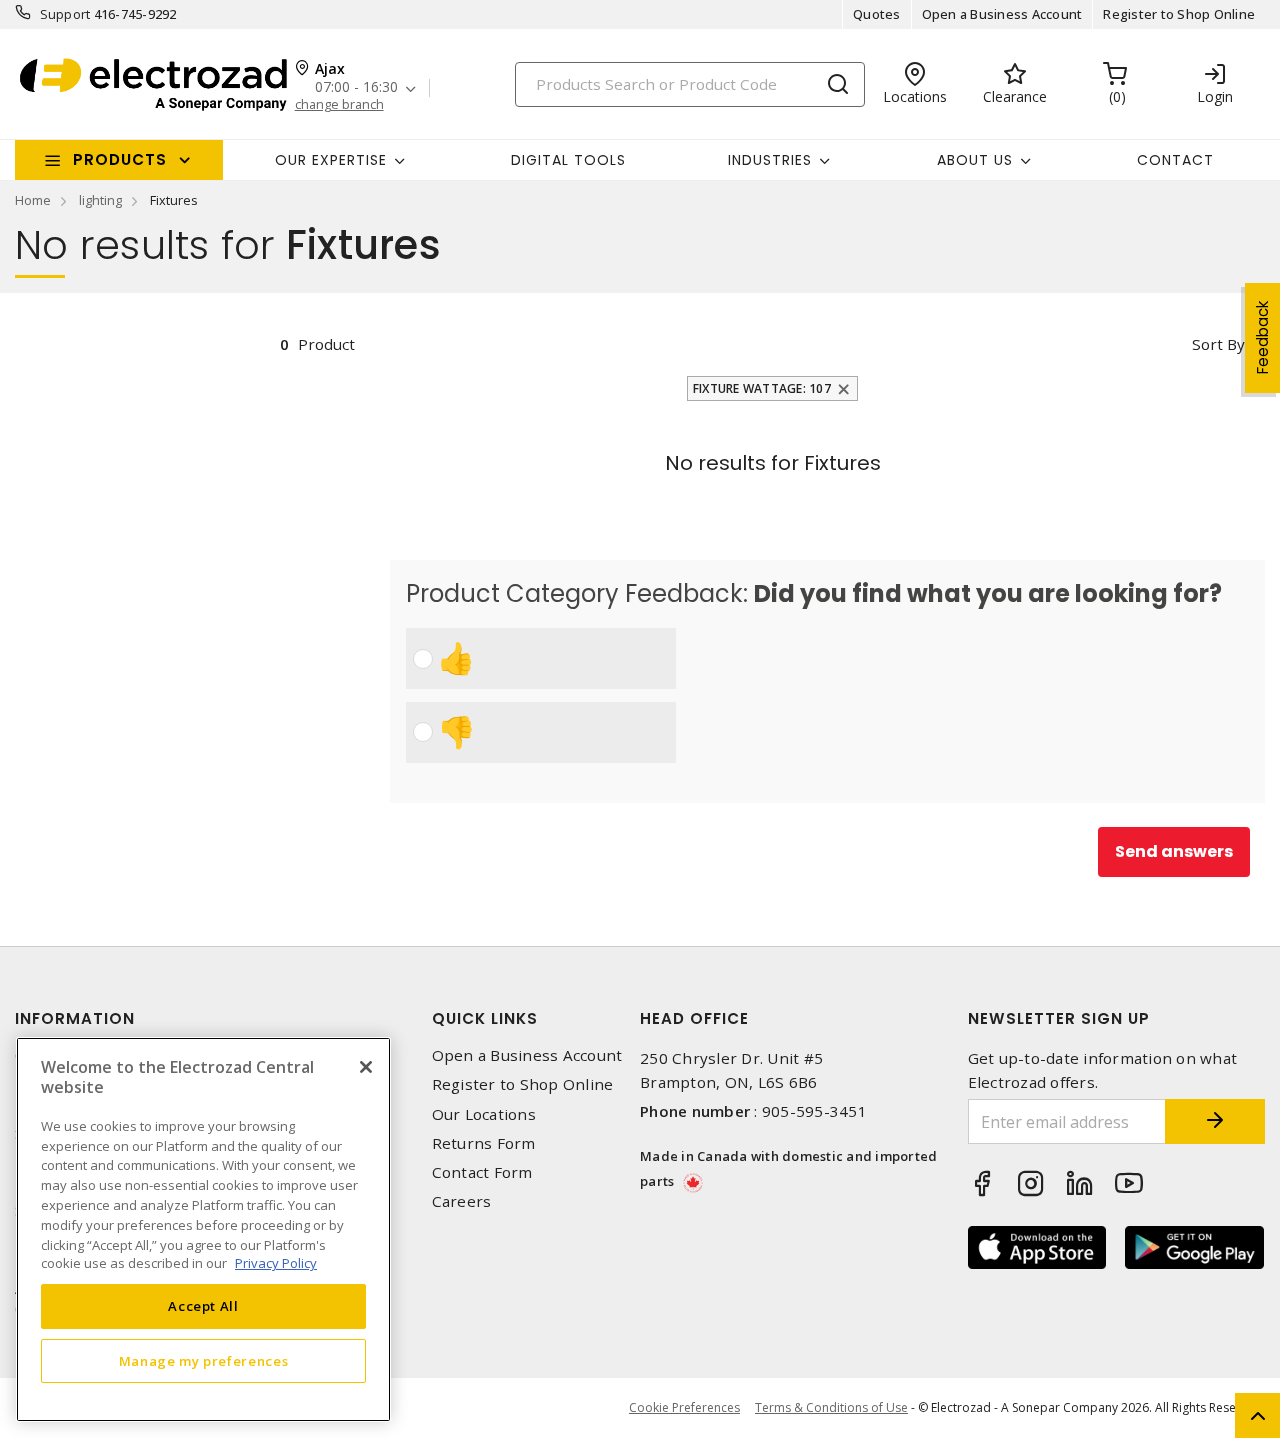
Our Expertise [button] (331, 160)
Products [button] (120, 159)
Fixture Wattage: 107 (762, 388)
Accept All (203, 1306)
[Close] (366, 1067)
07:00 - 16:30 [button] (356, 87)
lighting (100, 200)
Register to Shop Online (1179, 14)
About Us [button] (975, 160)
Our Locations (484, 1114)
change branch (339, 104)
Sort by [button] (1218, 344)
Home (33, 200)
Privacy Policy (276, 1263)
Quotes (877, 14)
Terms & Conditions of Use (831, 1407)
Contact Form (482, 1172)
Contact (1175, 160)
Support (65, 14)
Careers (462, 1201)
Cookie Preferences (684, 1408)
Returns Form (484, 1143)
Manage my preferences (204, 1360)
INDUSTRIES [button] (770, 160)
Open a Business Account (1002, 14)
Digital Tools (568, 160)
